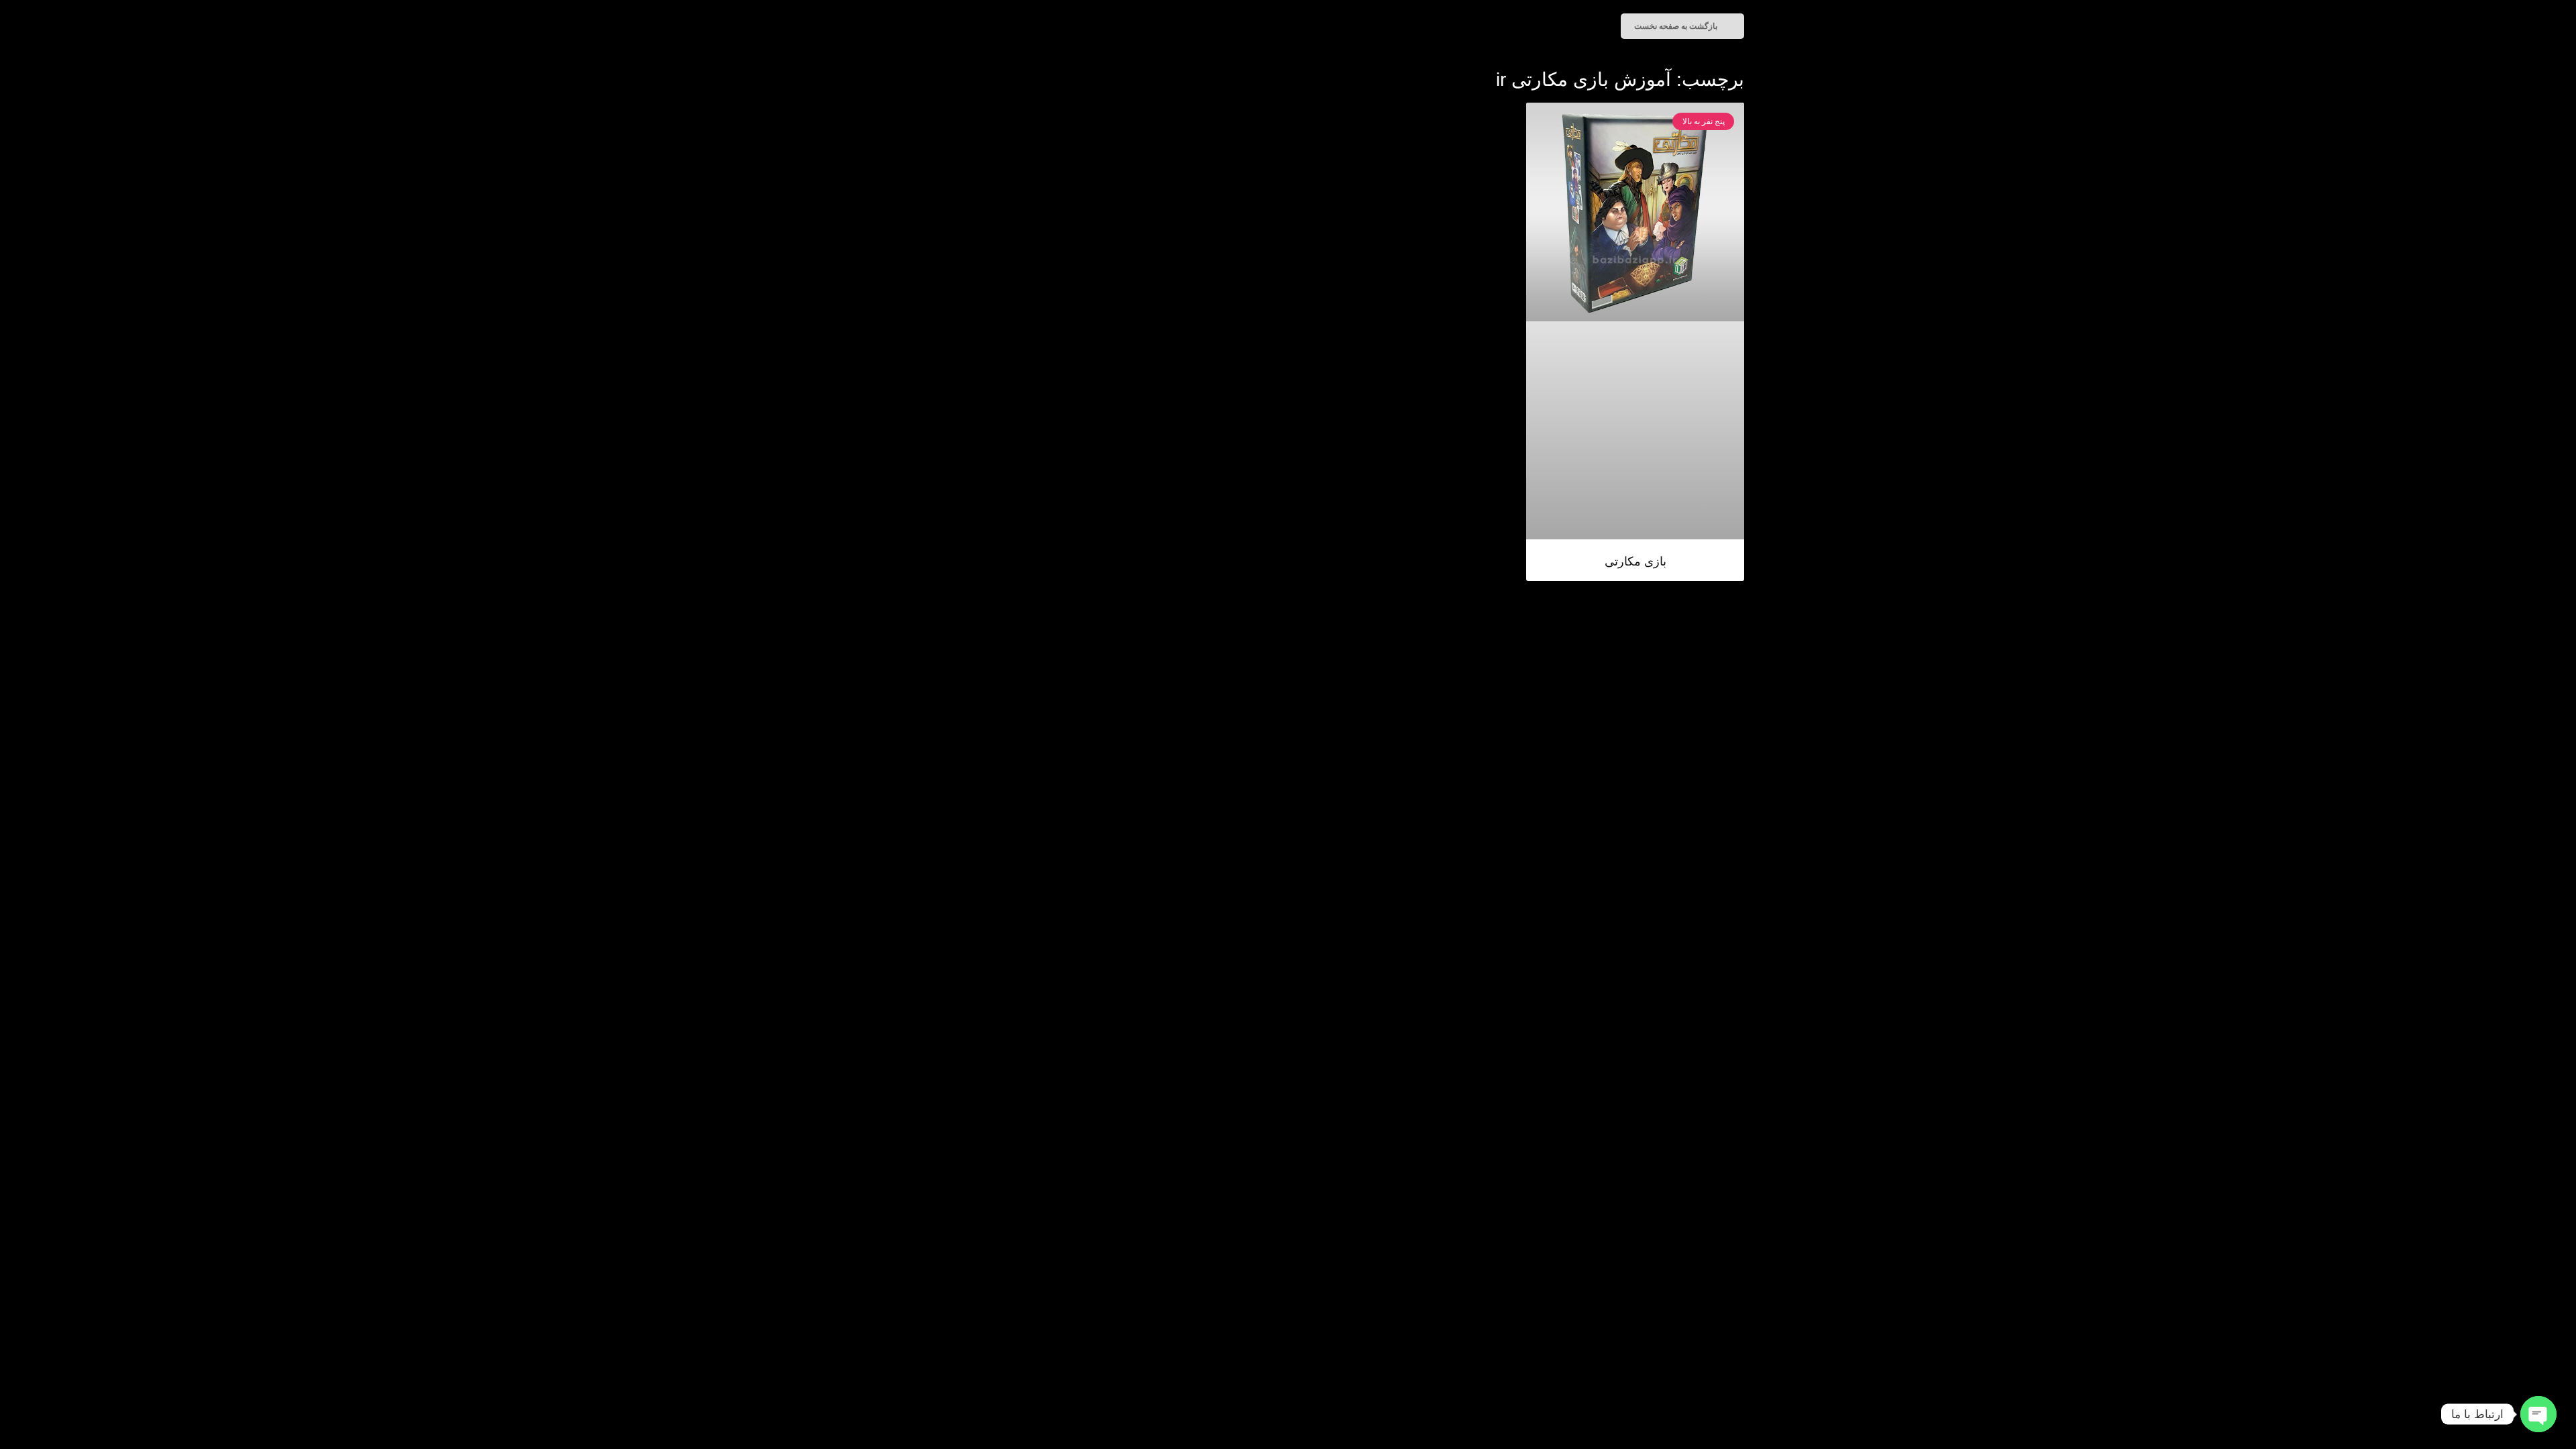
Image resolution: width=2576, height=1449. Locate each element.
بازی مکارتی (1635, 561)
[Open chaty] (2538, 1414)
